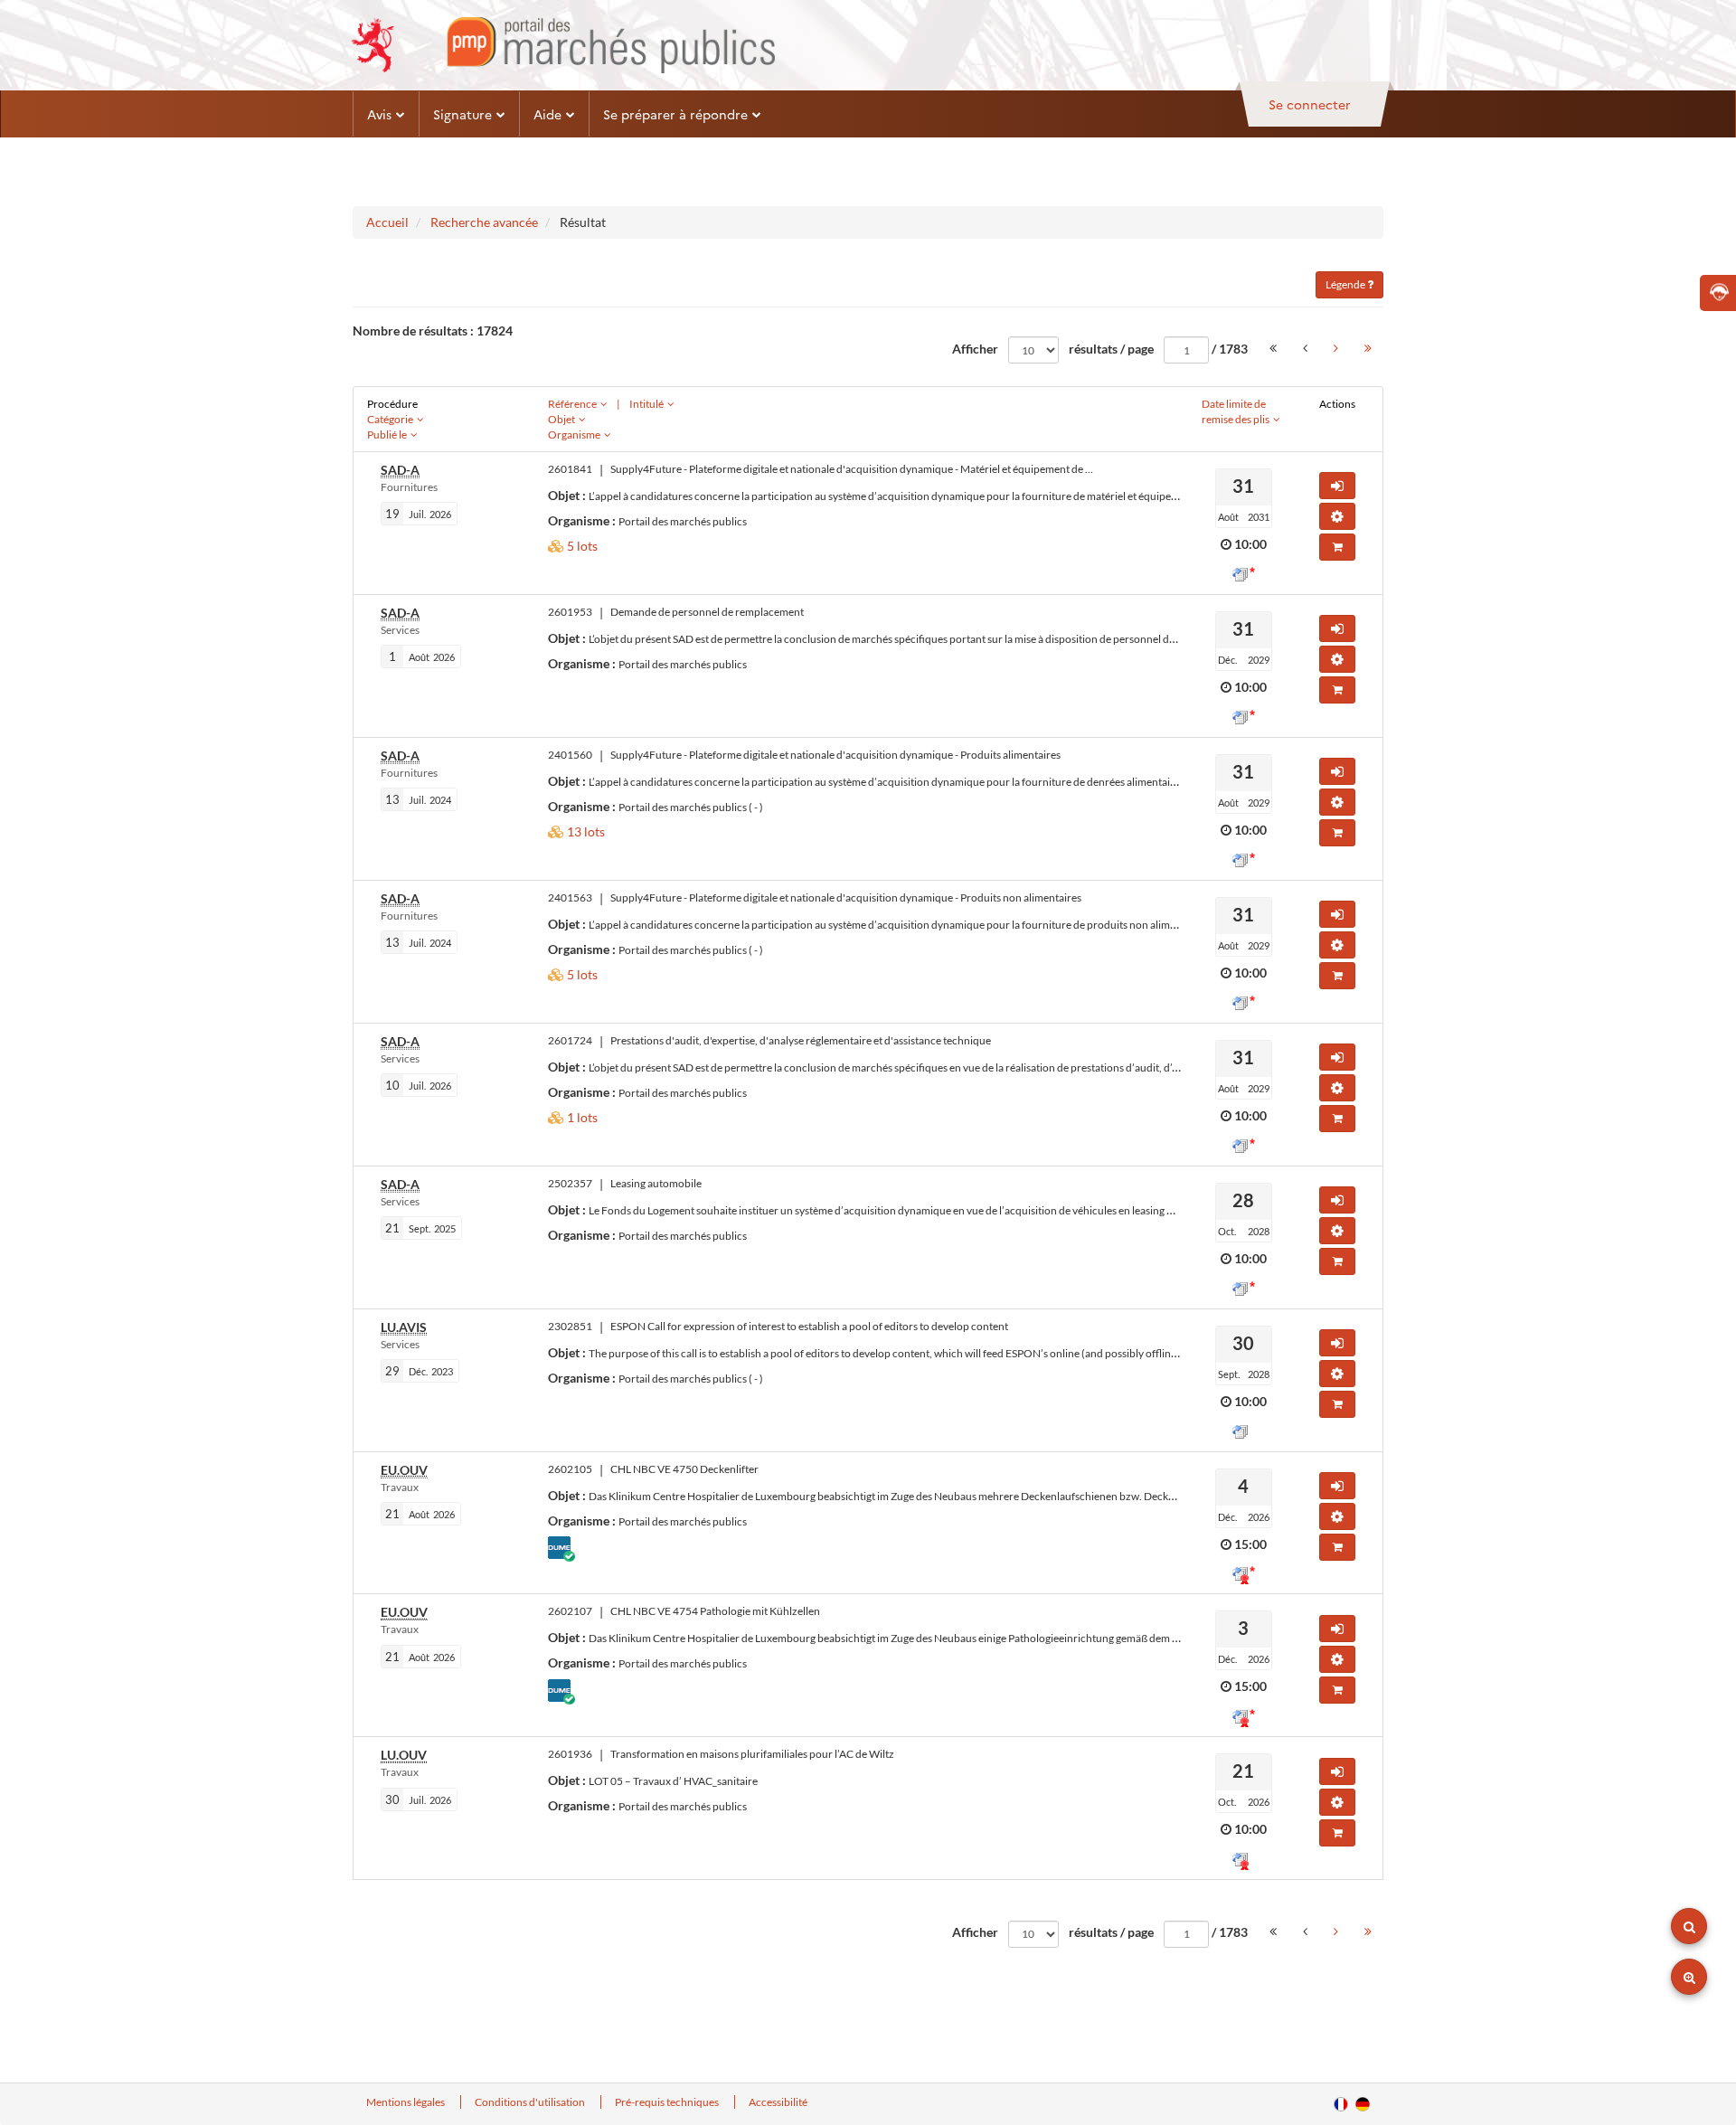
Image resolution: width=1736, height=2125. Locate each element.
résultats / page (1111, 349)
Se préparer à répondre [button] (675, 114)
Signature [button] (462, 114)
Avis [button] (379, 114)
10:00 (1250, 544)
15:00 (1250, 1544)
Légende (1346, 284)
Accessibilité (778, 2102)
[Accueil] (563, 45)
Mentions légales (406, 2102)
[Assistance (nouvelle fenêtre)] (1718, 293)
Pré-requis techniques (668, 2102)
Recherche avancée (484, 222)
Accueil (387, 222)
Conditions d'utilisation (531, 2102)
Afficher (975, 349)
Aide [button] (547, 114)
